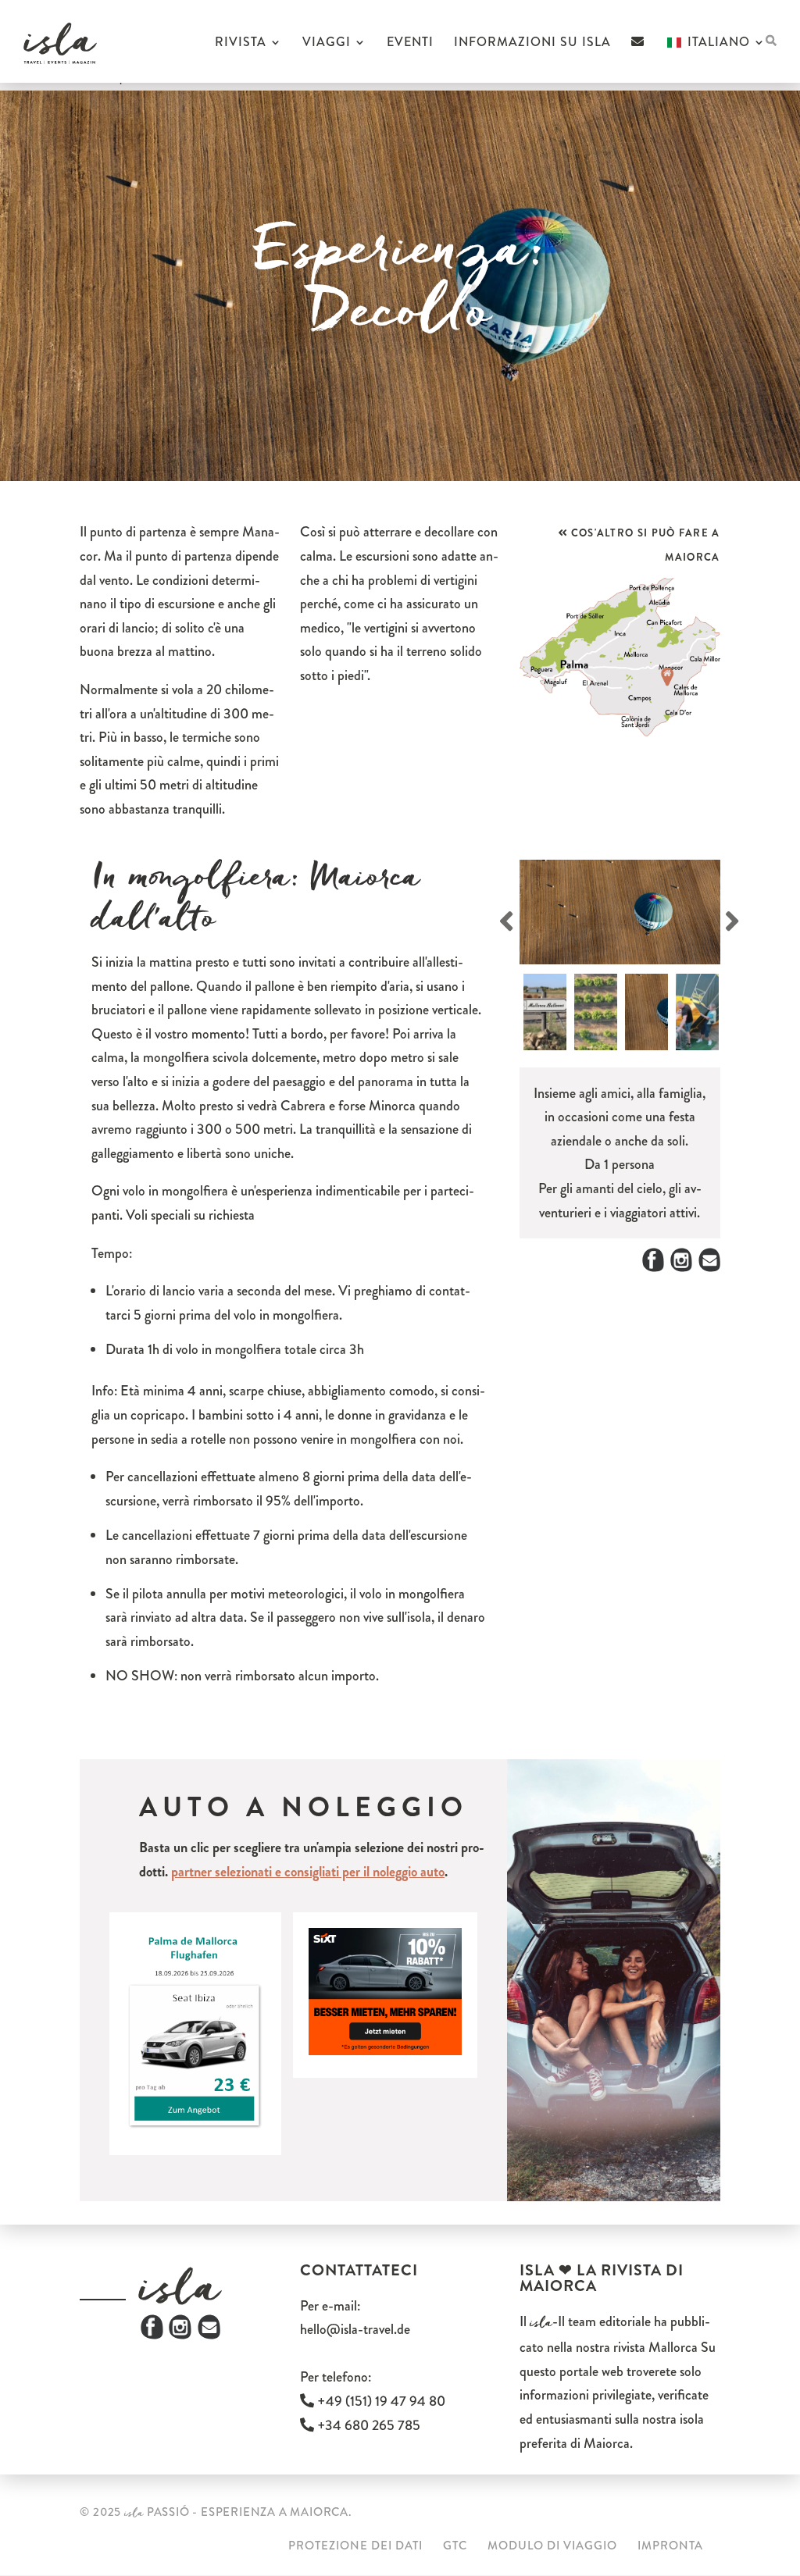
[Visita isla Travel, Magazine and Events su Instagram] (180, 2335)
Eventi (410, 44)
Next (743, 919)
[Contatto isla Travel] (638, 59)
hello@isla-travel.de (355, 2329)
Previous (509, 919)
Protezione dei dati (355, 2546)
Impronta (670, 2546)
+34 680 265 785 (367, 2425)
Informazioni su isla (532, 44)
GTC (455, 2546)
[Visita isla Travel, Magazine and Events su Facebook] (152, 2335)
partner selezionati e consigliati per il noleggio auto (308, 1872)
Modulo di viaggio (552, 2546)
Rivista (241, 44)
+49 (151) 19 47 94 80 (380, 2401)
